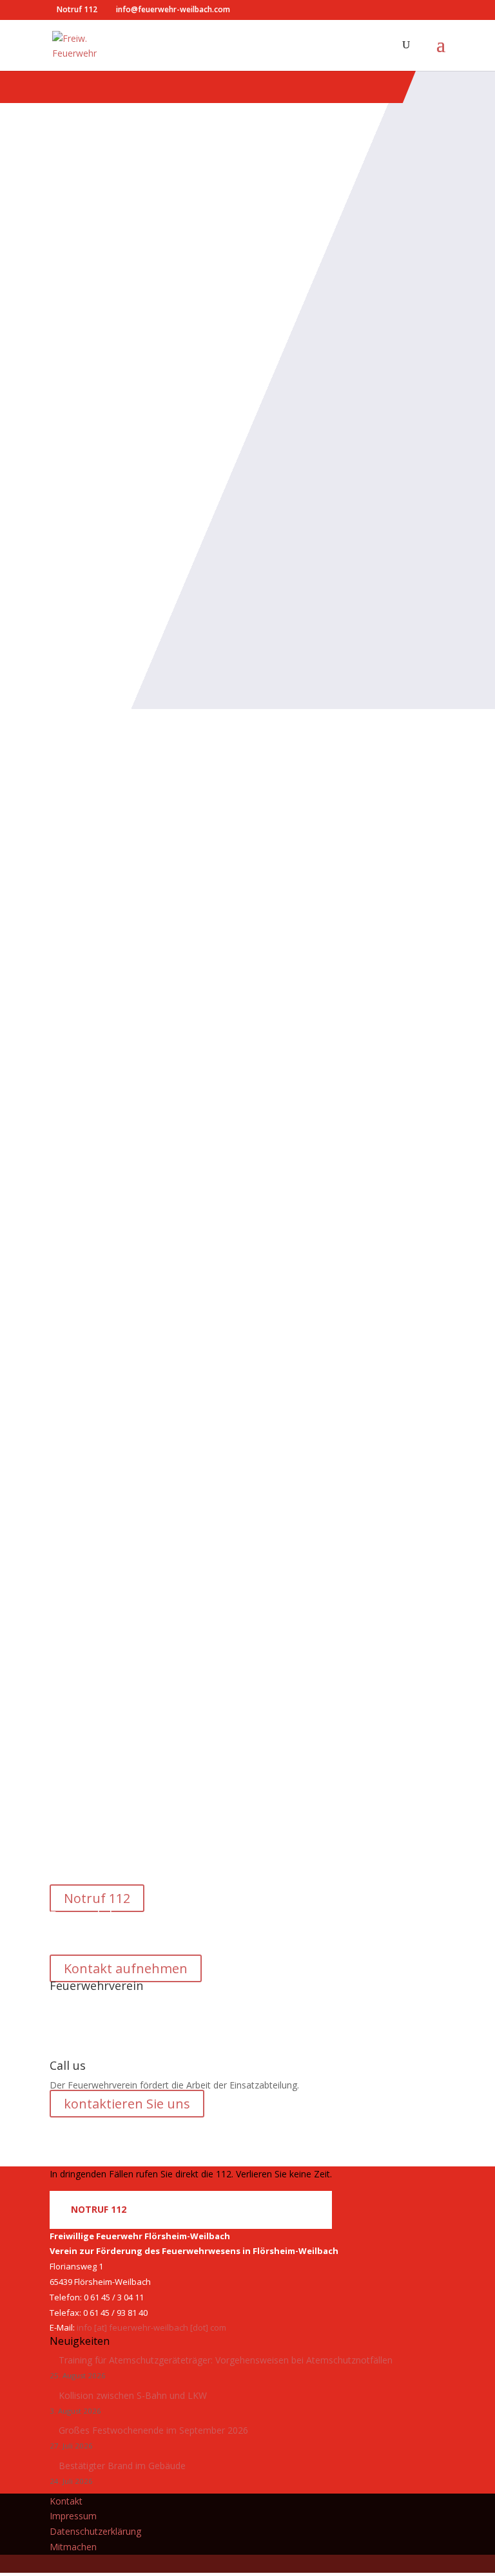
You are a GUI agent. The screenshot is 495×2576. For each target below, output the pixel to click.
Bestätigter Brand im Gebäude (122, 2466)
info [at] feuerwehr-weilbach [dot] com (151, 2327)
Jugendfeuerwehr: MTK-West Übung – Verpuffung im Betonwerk (243, 925)
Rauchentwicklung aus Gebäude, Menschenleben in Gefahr (239, 1456)
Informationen (140, 1092)
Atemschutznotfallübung (146, 1585)
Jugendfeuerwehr (145, 955)
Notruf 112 (97, 1898)
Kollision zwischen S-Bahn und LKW (133, 2395)
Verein (188, 1092)
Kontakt (66, 2501)
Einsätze (127, 1333)
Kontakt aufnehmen (126, 1968)
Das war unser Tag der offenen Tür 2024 (206, 1070)
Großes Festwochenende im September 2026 (155, 2430)
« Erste (159, 1708)
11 (286, 1708)
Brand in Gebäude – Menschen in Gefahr (206, 1311)
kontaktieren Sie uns (127, 2104)
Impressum (73, 2516)
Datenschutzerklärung (95, 2531)
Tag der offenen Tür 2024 (149, 1190)
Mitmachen (73, 2547)
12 (309, 1708)
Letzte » (422, 1708)
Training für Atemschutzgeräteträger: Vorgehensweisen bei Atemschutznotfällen (226, 2360)
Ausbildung (135, 1607)
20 (351, 1708)
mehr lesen (73, 1684)
